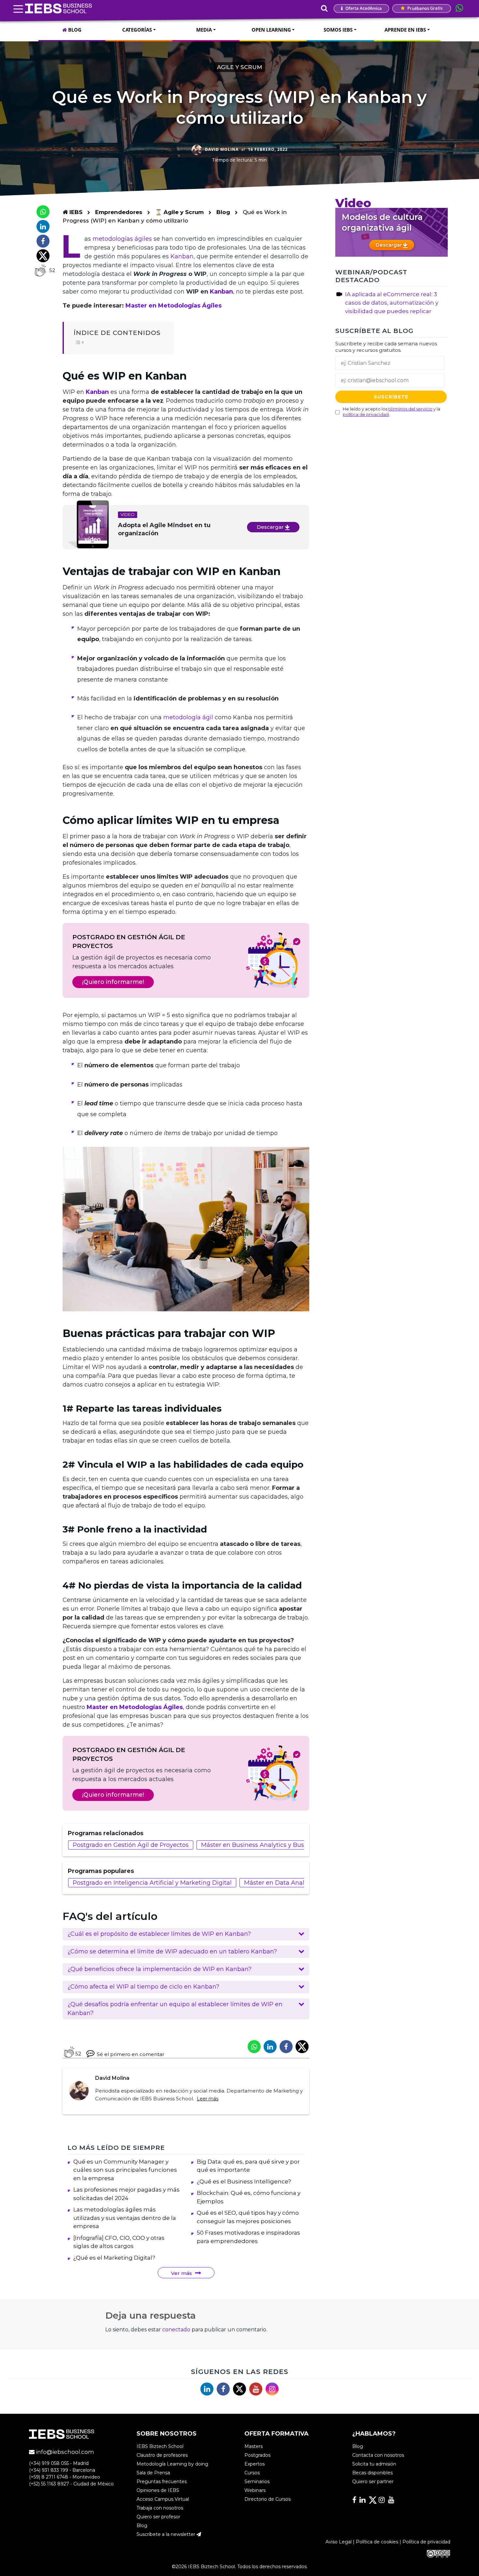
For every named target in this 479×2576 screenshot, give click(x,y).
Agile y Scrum (239, 67)
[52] (40, 270)
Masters (254, 2446)
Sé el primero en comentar (131, 2054)
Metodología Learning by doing (172, 2464)
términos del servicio (410, 409)
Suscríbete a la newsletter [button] (167, 2534)
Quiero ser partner (373, 2482)
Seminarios (257, 2482)
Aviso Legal (339, 2542)
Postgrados (257, 2455)
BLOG (74, 30)
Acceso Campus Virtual (163, 2499)
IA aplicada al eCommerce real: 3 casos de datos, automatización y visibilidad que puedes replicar (392, 303)
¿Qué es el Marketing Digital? (114, 2258)
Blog (223, 212)
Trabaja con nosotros (160, 2508)
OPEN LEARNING (271, 30)
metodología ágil (188, 717)
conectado (176, 2330)
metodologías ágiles (122, 239)
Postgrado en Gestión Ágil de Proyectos (131, 1845)
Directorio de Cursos (268, 2499)
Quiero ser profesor (158, 2517)
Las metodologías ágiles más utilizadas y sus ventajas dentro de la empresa (125, 2218)
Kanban (182, 256)
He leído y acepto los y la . (392, 412)
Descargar (271, 527)
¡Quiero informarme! (113, 982)
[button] (186, 1934)
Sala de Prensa (153, 2473)
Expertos (254, 2464)
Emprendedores (120, 212)
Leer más (208, 2099)
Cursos (252, 2473)
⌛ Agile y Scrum (180, 212)
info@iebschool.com (64, 2452)
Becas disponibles (372, 2473)
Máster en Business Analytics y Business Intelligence (278, 1845)
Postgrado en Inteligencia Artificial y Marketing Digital (152, 1883)
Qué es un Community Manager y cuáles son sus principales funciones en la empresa (125, 2170)
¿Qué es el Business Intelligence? (244, 2181)
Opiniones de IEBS (158, 2490)
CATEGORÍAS (137, 30)
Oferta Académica (363, 8)
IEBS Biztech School (160, 2446)
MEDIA (204, 30)
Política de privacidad (426, 2542)
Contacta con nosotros (378, 2455)
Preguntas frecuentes (162, 2482)
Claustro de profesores (162, 2455)
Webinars (255, 2490)
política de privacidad (366, 414)
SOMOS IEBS (338, 30)
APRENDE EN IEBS (405, 30)
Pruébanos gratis (424, 8)
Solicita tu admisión (374, 2464)
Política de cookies (377, 2542)
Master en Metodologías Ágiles (174, 306)
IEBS (75, 212)
